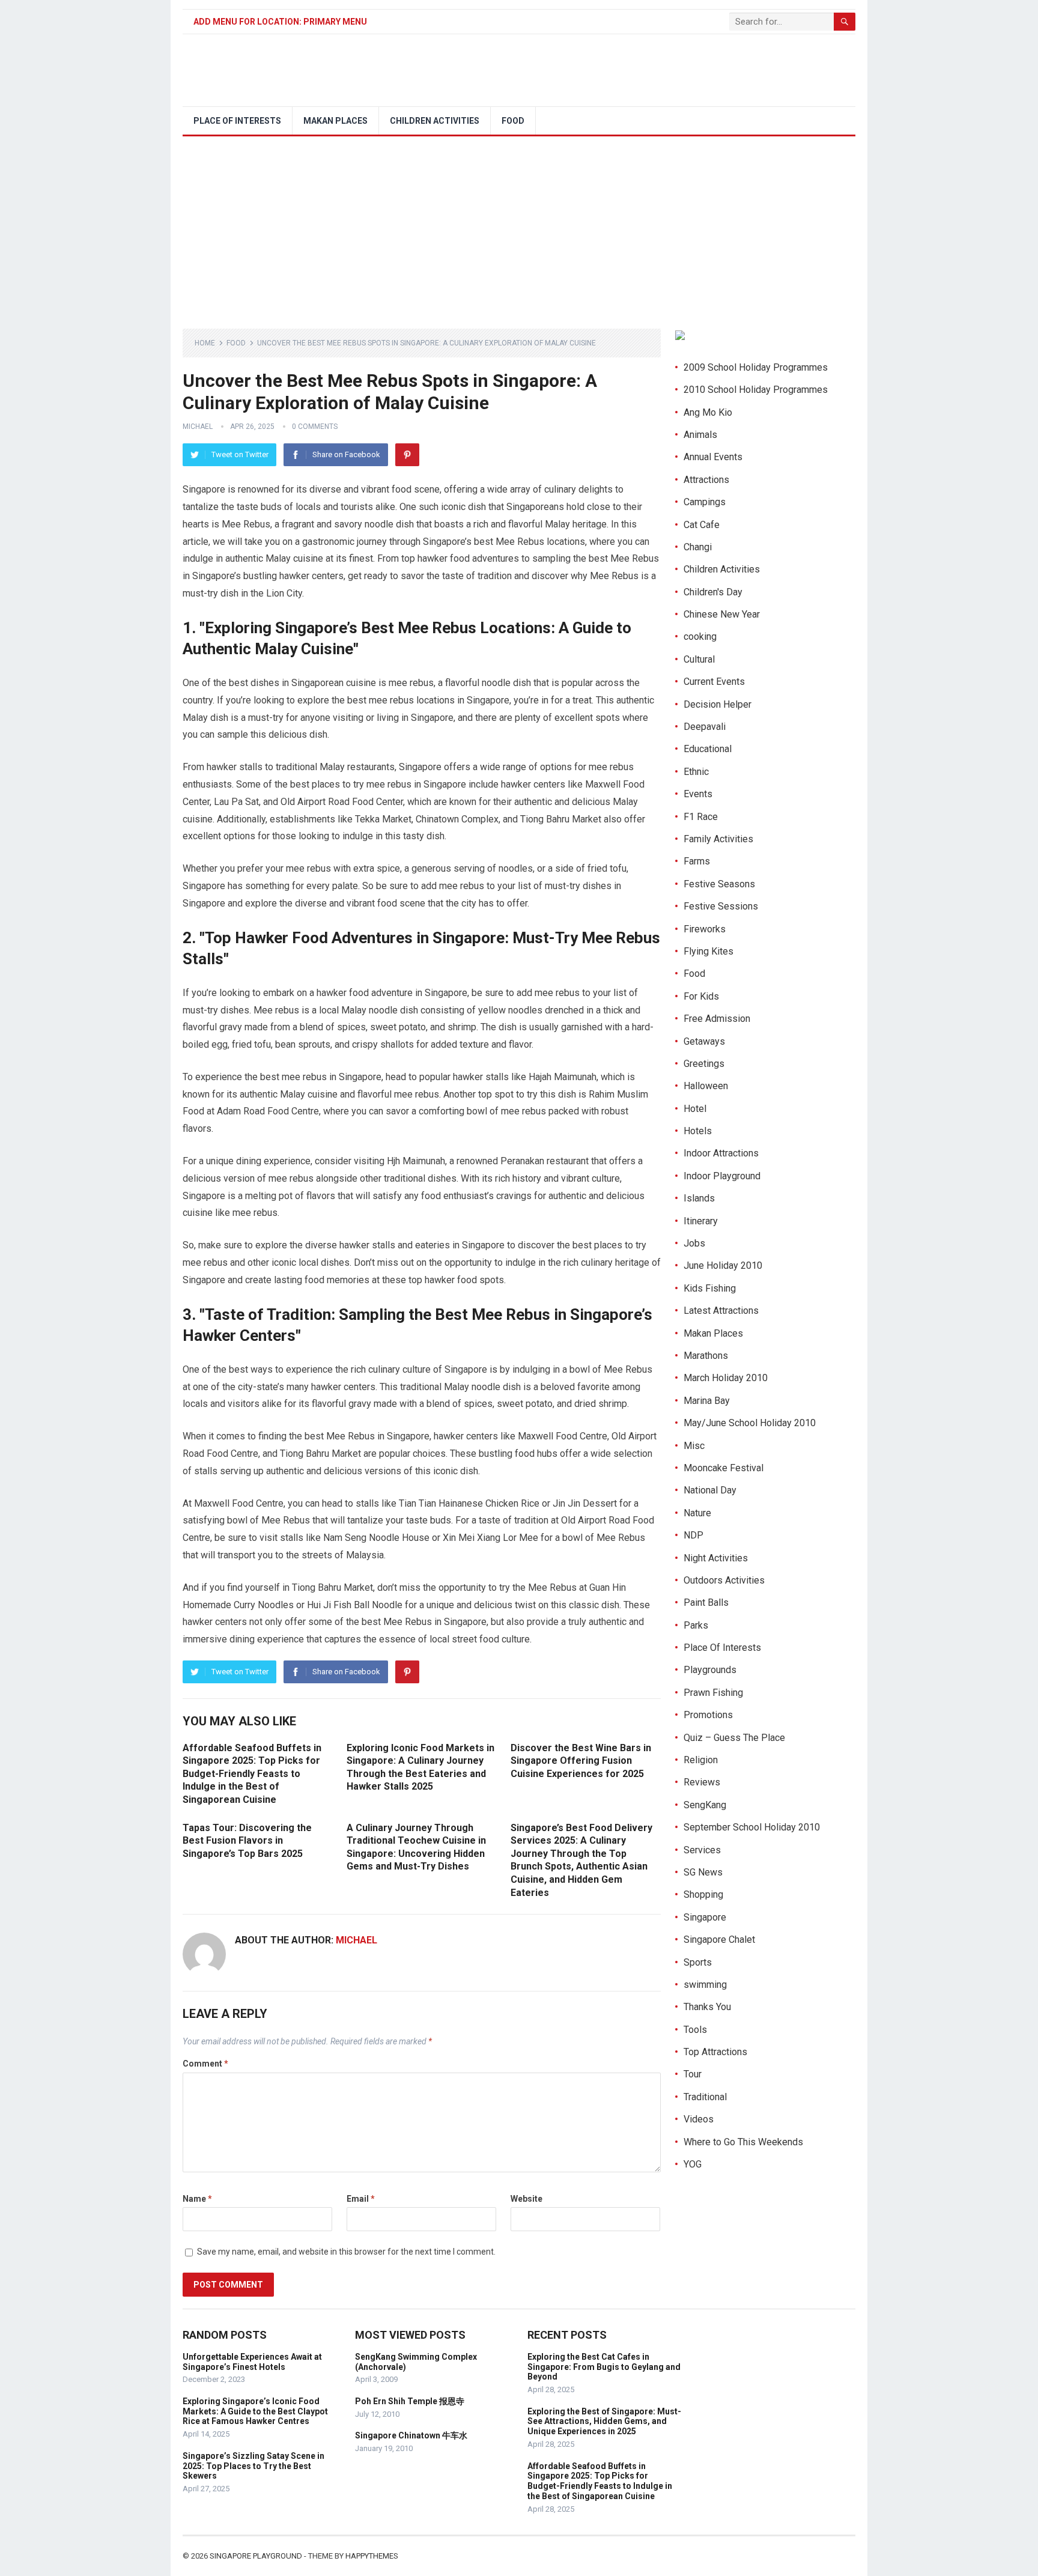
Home (205, 343)
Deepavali (705, 727)
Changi (698, 547)
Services (702, 1850)
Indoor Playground (722, 1176)
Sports (698, 1962)
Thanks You (707, 2007)
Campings (705, 502)
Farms (697, 861)
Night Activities (716, 1558)
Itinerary (701, 1221)
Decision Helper (718, 704)
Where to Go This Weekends (743, 2142)
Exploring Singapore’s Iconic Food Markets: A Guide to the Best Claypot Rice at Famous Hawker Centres (255, 2411)
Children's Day (713, 592)
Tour (693, 2074)
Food (513, 121)
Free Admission (717, 1019)
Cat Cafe (702, 525)
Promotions (708, 1715)
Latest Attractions (721, 1311)
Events (698, 794)
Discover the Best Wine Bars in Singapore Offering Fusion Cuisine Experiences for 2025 (581, 1761)
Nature (697, 1513)
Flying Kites (709, 951)
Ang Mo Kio (708, 412)
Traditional (705, 2097)
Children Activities (435, 121)
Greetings (704, 1064)
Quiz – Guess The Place (734, 1738)
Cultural (699, 659)
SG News (703, 1872)
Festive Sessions (721, 906)
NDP (694, 1535)
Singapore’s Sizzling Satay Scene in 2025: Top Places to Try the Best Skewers (253, 2466)
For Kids (701, 996)
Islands (699, 1198)
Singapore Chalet (719, 1940)
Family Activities (718, 839)
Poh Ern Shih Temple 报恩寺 (410, 2401)
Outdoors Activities (724, 1580)
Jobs (694, 1243)
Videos (699, 2119)
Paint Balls (706, 1602)
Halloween (706, 1086)
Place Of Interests (237, 121)
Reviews (702, 1782)
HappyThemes (372, 2556)
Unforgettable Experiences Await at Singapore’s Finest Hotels (252, 2362)
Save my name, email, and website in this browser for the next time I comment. (346, 2252)
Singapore (705, 1917)
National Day (710, 1490)
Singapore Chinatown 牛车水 (411, 2435)
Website (527, 2199)
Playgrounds (710, 1670)
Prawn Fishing (713, 1693)
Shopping (703, 1894)
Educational (708, 749)
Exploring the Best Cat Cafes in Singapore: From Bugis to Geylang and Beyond (604, 2367)
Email (361, 2199)
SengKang (705, 1805)
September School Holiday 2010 (752, 1827)
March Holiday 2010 (726, 1378)
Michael (198, 427)
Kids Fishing (710, 1288)
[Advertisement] (519, 226)
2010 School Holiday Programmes (756, 390)
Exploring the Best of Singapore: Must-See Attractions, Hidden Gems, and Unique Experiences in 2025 (604, 2422)
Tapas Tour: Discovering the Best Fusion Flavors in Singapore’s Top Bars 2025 (247, 1841)
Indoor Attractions (721, 1153)
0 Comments (315, 427)
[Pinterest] (407, 455)
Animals (700, 435)
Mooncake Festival (724, 1468)
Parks (696, 1625)
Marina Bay (707, 1401)
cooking (700, 636)
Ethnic (696, 772)
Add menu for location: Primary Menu (280, 22)
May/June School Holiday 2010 (750, 1423)
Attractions (706, 480)
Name (197, 2199)
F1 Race (701, 817)
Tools (695, 2030)
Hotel (695, 1109)
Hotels (698, 1131)
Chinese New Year (722, 614)
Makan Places (335, 121)
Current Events (714, 682)
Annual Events (713, 457)
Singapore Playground (256, 2556)
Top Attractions (715, 2052)
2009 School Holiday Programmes (756, 367)
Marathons (706, 1356)
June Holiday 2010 (723, 1265)
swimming (705, 1985)
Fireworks (705, 929)
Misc (694, 1446)
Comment (205, 2064)
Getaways (704, 1041)
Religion (701, 1760)
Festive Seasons (719, 884)
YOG (693, 2164)
